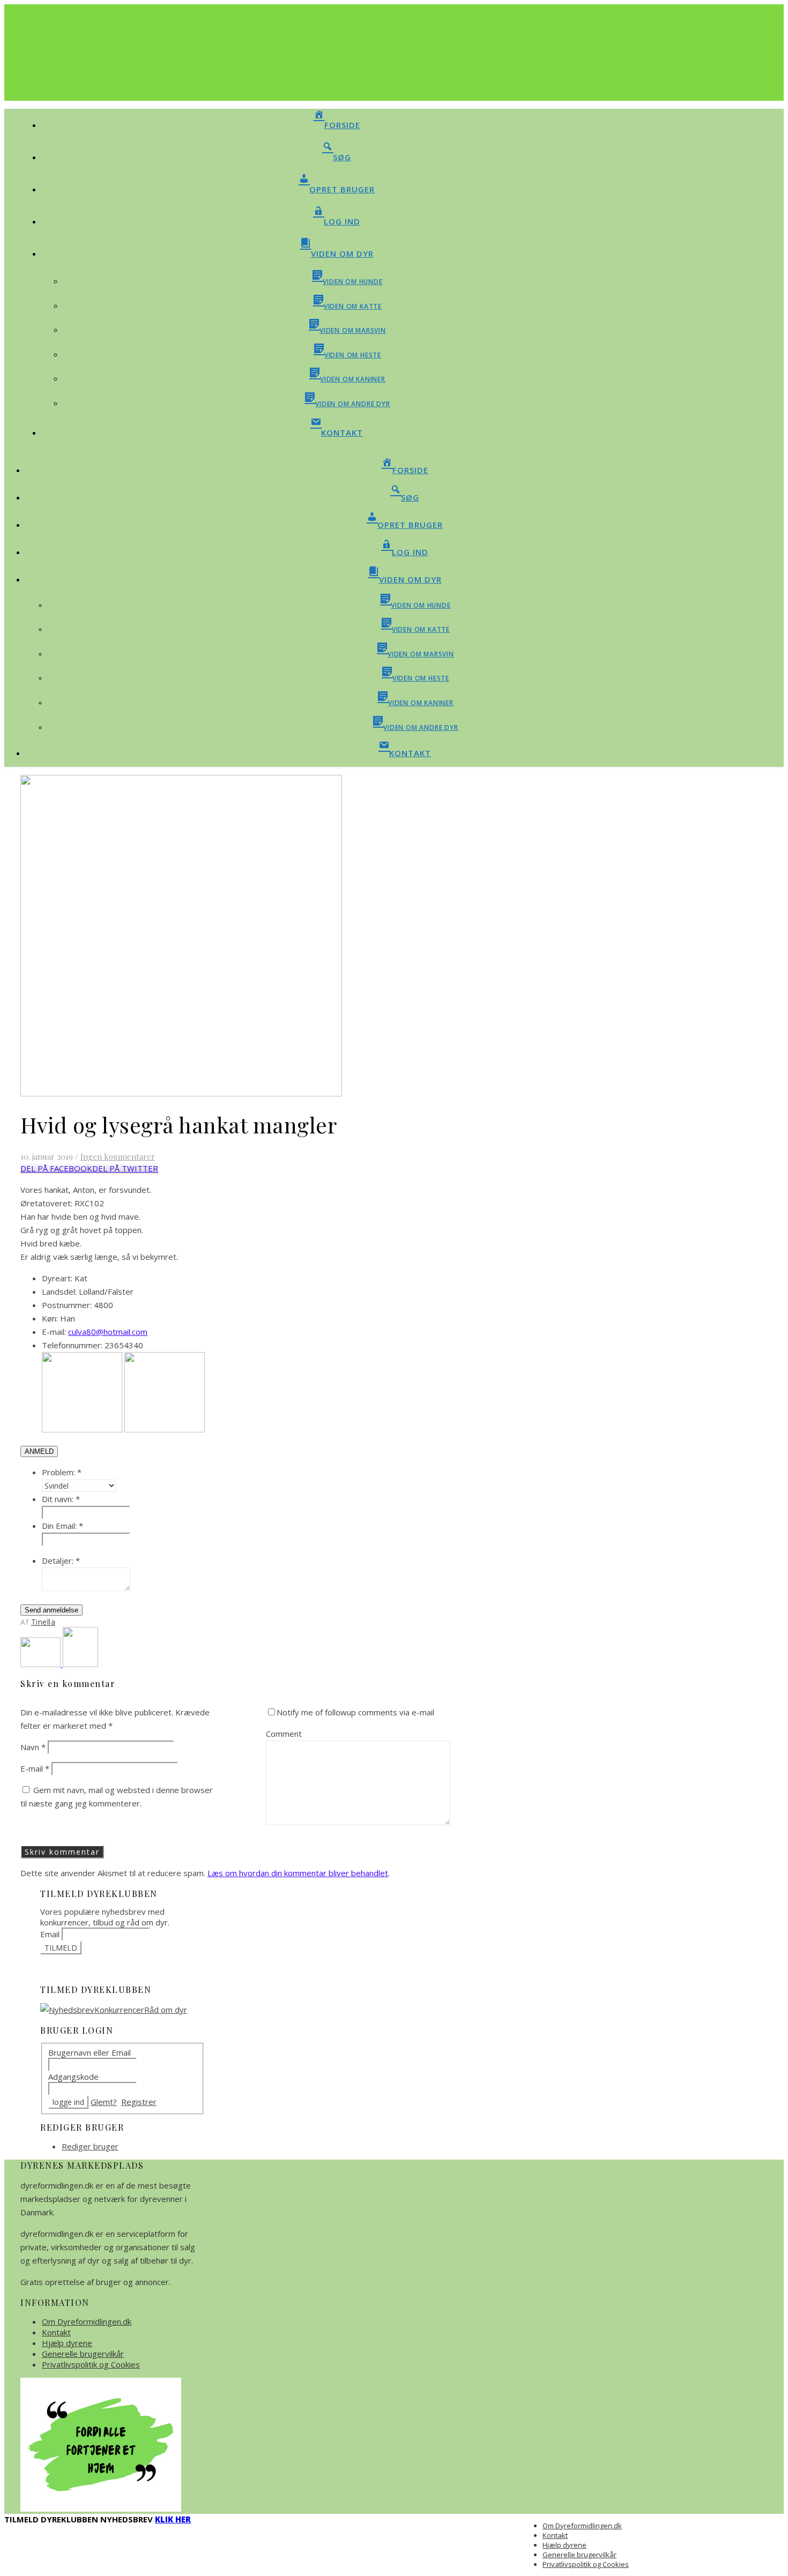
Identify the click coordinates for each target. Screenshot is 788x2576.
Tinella (43, 1622)
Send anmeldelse (51, 1610)
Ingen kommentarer (118, 1156)
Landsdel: (59, 1291)
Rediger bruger (90, 2146)
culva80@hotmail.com (108, 1332)
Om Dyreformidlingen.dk (87, 2321)
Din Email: (62, 1526)
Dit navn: (61, 1499)
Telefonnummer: (72, 1345)
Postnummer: (67, 1305)
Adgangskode (73, 2077)
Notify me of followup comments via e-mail (355, 1712)
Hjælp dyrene (67, 2343)
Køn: (50, 1318)
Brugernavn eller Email (90, 2052)
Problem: (62, 1472)
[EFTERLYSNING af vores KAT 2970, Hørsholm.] (42, 1664)
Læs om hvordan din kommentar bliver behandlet (298, 1873)
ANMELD (39, 1451)
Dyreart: (57, 1278)
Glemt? (104, 2102)
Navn (33, 1747)
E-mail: (54, 1332)
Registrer (139, 2102)
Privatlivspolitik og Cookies (91, 2364)
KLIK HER (173, 2519)
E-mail (35, 1768)
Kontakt (56, 2332)
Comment (284, 1734)
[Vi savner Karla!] (80, 1664)
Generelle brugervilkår (83, 2354)
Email (50, 1934)
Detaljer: (61, 1560)
